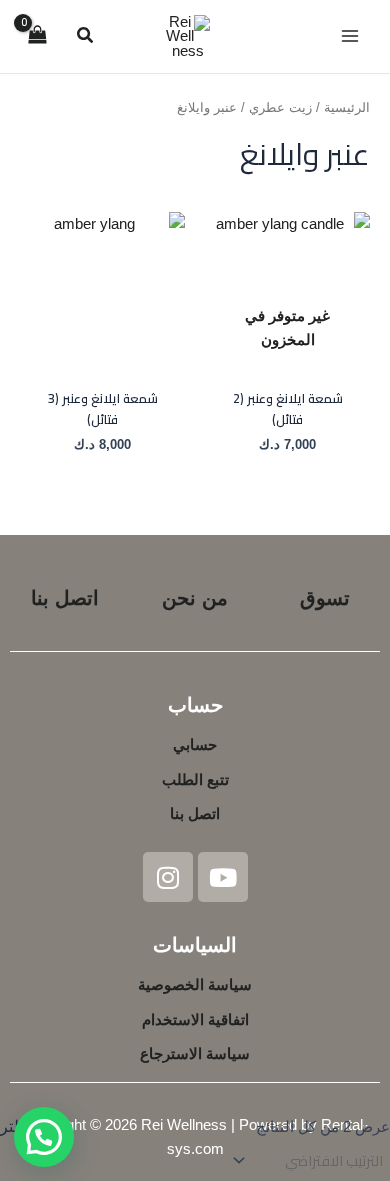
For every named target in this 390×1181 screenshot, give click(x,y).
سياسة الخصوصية (195, 985)
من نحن (195, 598)
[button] (84, 38)
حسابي (195, 745)
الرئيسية (347, 107)
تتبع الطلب (195, 780)
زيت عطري (280, 107)
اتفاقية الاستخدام (195, 1020)
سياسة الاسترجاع (195, 1054)
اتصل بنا (65, 598)
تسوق (325, 598)
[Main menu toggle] (350, 36)
